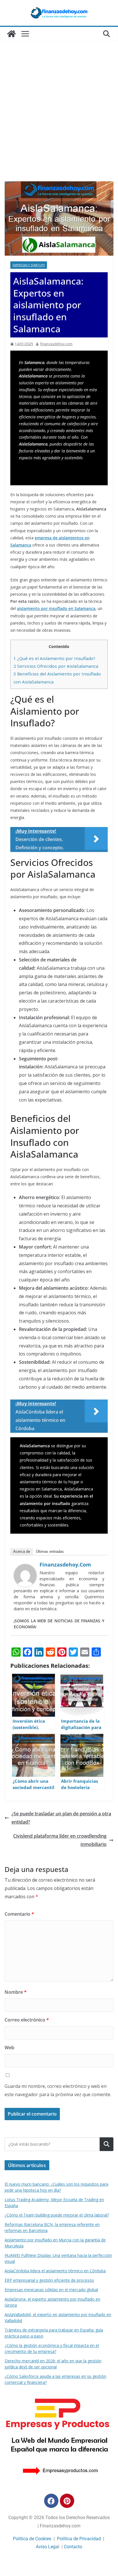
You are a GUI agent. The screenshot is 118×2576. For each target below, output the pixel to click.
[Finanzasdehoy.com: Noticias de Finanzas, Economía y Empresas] (11, 34)
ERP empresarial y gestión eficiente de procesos (49, 2280)
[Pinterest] (67, 2501)
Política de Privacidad (79, 2539)
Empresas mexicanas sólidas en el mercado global (51, 2290)
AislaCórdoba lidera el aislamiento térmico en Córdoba (55, 2271)
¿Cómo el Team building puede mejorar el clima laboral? (57, 2215)
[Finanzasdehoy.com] (25, 1568)
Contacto (73, 2547)
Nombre (16, 1992)
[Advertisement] (59, 120)
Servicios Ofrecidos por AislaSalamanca (56, 666)
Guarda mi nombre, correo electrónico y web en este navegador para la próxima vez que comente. (58, 2090)
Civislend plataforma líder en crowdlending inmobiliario (60, 1840)
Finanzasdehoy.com (56, 344)
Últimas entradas (50, 1552)
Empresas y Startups (29, 265)
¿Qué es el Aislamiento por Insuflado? (54, 658)
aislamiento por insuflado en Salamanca (56, 608)
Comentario (19, 1914)
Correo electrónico (27, 2020)
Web (9, 2048)
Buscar (107, 2144)
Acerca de (22, 1552)
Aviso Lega (47, 2547)
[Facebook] (51, 2501)
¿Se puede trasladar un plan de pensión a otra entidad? (61, 1818)
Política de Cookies (32, 2539)
